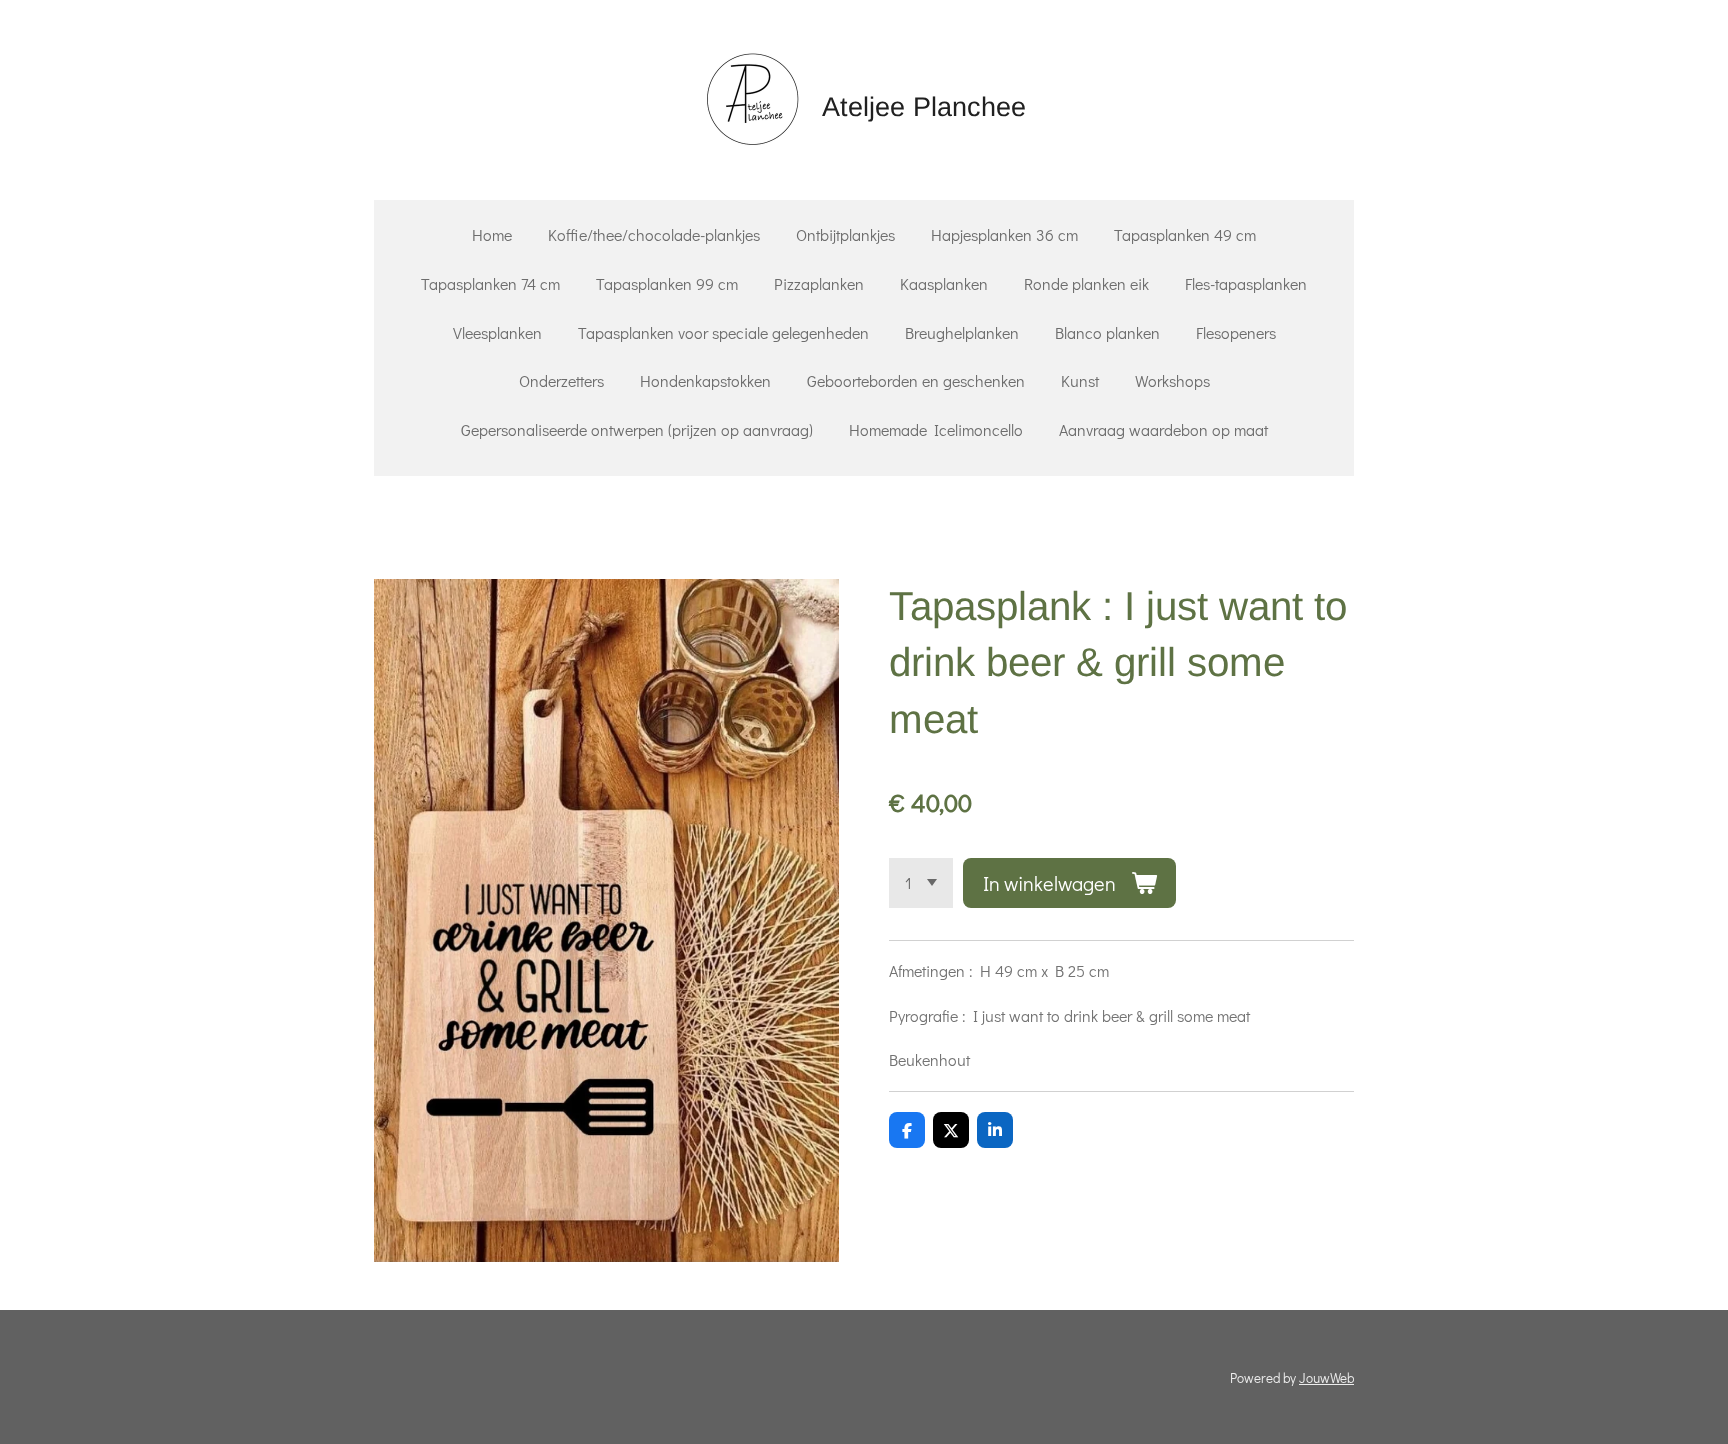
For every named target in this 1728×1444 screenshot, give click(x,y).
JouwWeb (1326, 1378)
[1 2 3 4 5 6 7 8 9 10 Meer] (921, 883)
